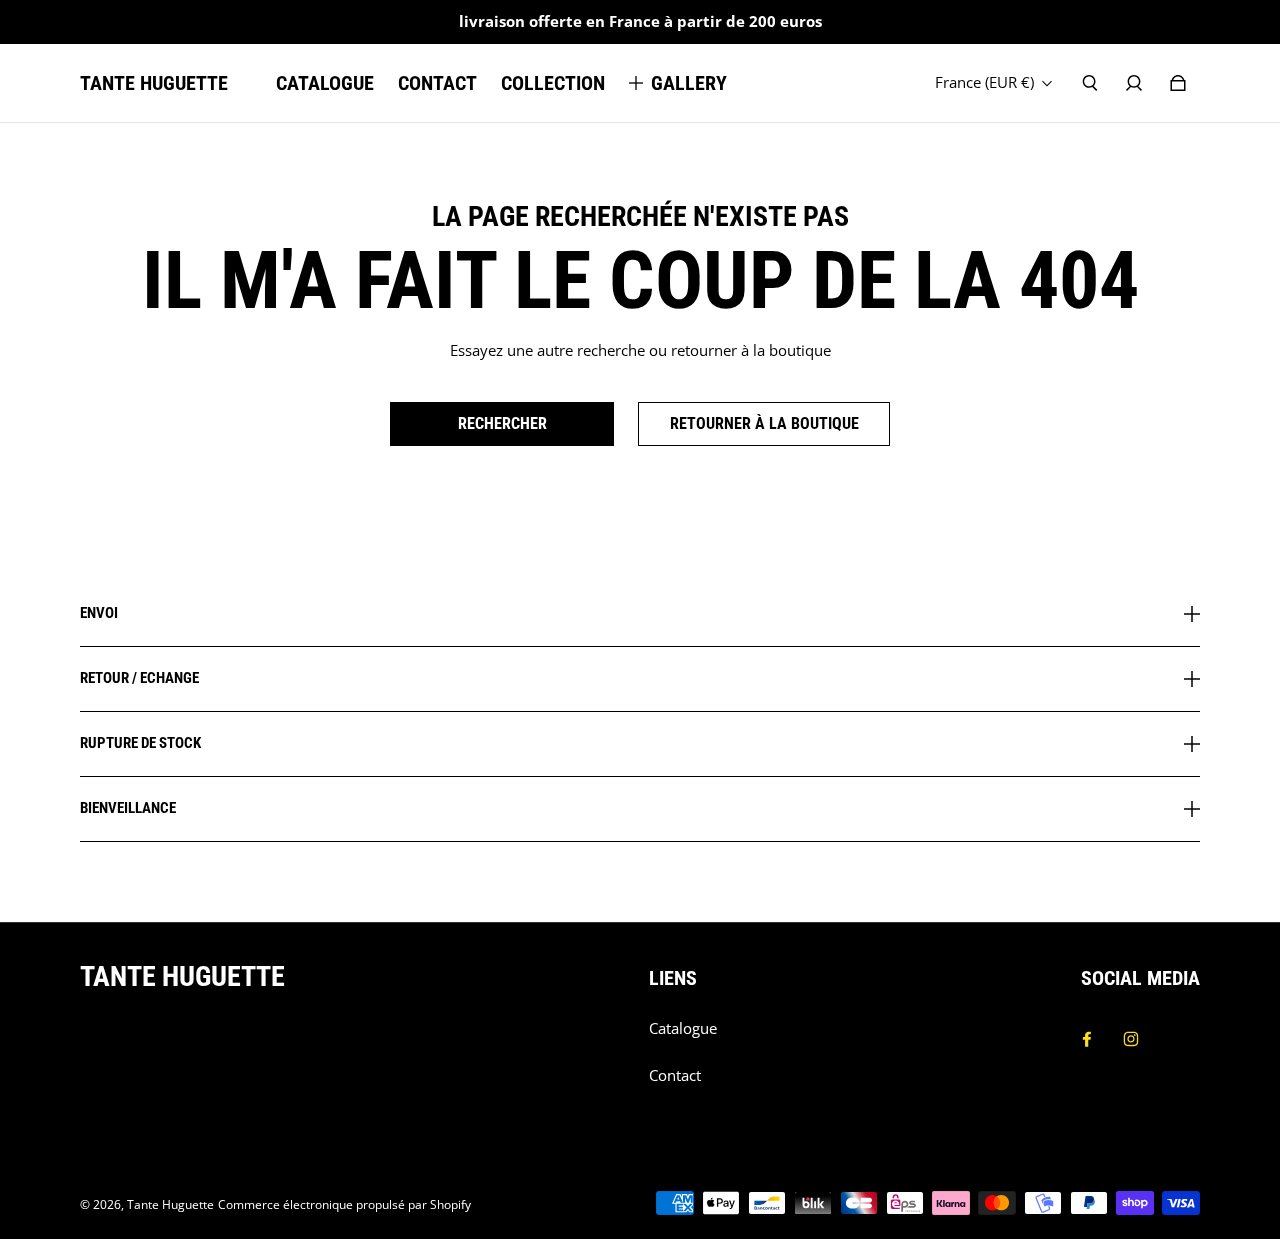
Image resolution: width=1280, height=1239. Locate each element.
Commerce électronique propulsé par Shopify (344, 1204)
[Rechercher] (1090, 83)
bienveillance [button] (128, 808)
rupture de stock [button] (140, 743)
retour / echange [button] (139, 678)
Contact (675, 1075)
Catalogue (683, 1028)
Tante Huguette (170, 1204)
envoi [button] (99, 614)
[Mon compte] (1134, 83)
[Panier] (1178, 83)
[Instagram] (1131, 1039)
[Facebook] (1087, 1039)
